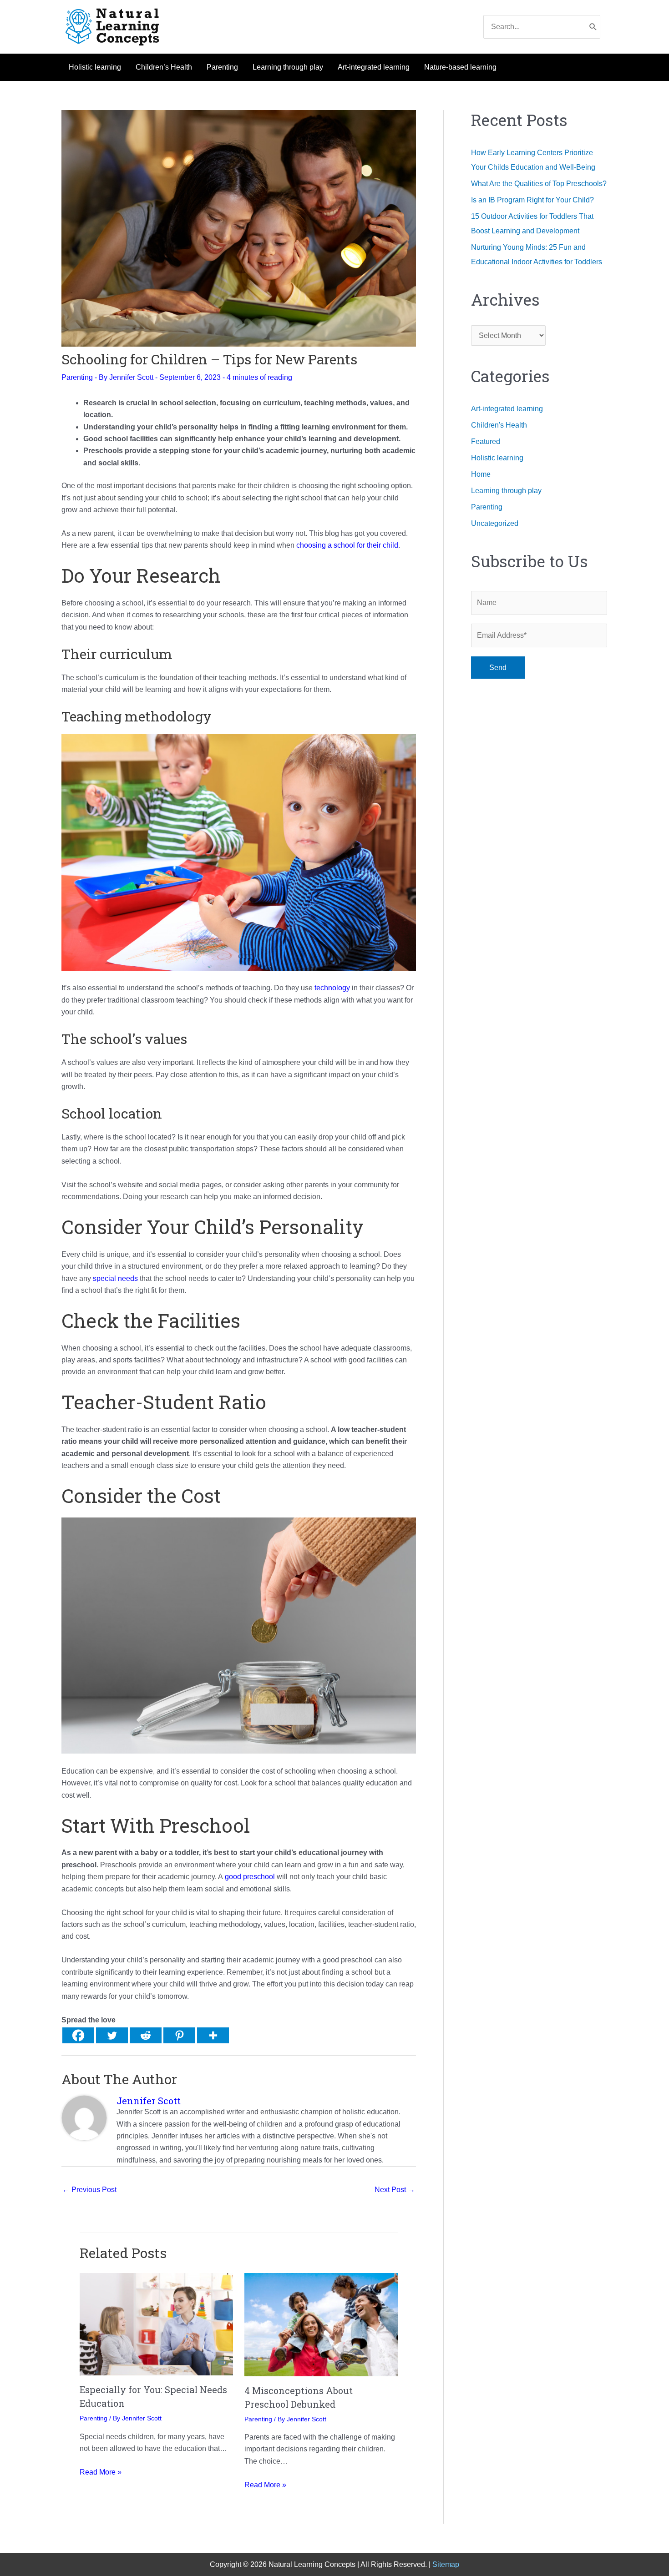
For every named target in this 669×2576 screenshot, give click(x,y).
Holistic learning (497, 458)
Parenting (77, 377)
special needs (115, 1278)
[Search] (593, 27)
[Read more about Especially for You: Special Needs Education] (156, 2324)
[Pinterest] (179, 2035)
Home (481, 474)
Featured (486, 441)
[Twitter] (112, 2035)
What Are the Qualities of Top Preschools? (539, 184)
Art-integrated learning (507, 409)
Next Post (395, 2190)
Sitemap (446, 2564)
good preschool (250, 1877)
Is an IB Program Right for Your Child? (532, 200)
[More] (213, 2035)
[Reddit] (146, 2035)
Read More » (101, 2472)
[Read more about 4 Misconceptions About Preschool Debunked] (321, 2324)
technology (332, 988)
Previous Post (89, 2190)
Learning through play (506, 491)
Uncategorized (495, 523)
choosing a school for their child (347, 545)
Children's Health (499, 425)
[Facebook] (78, 2035)
